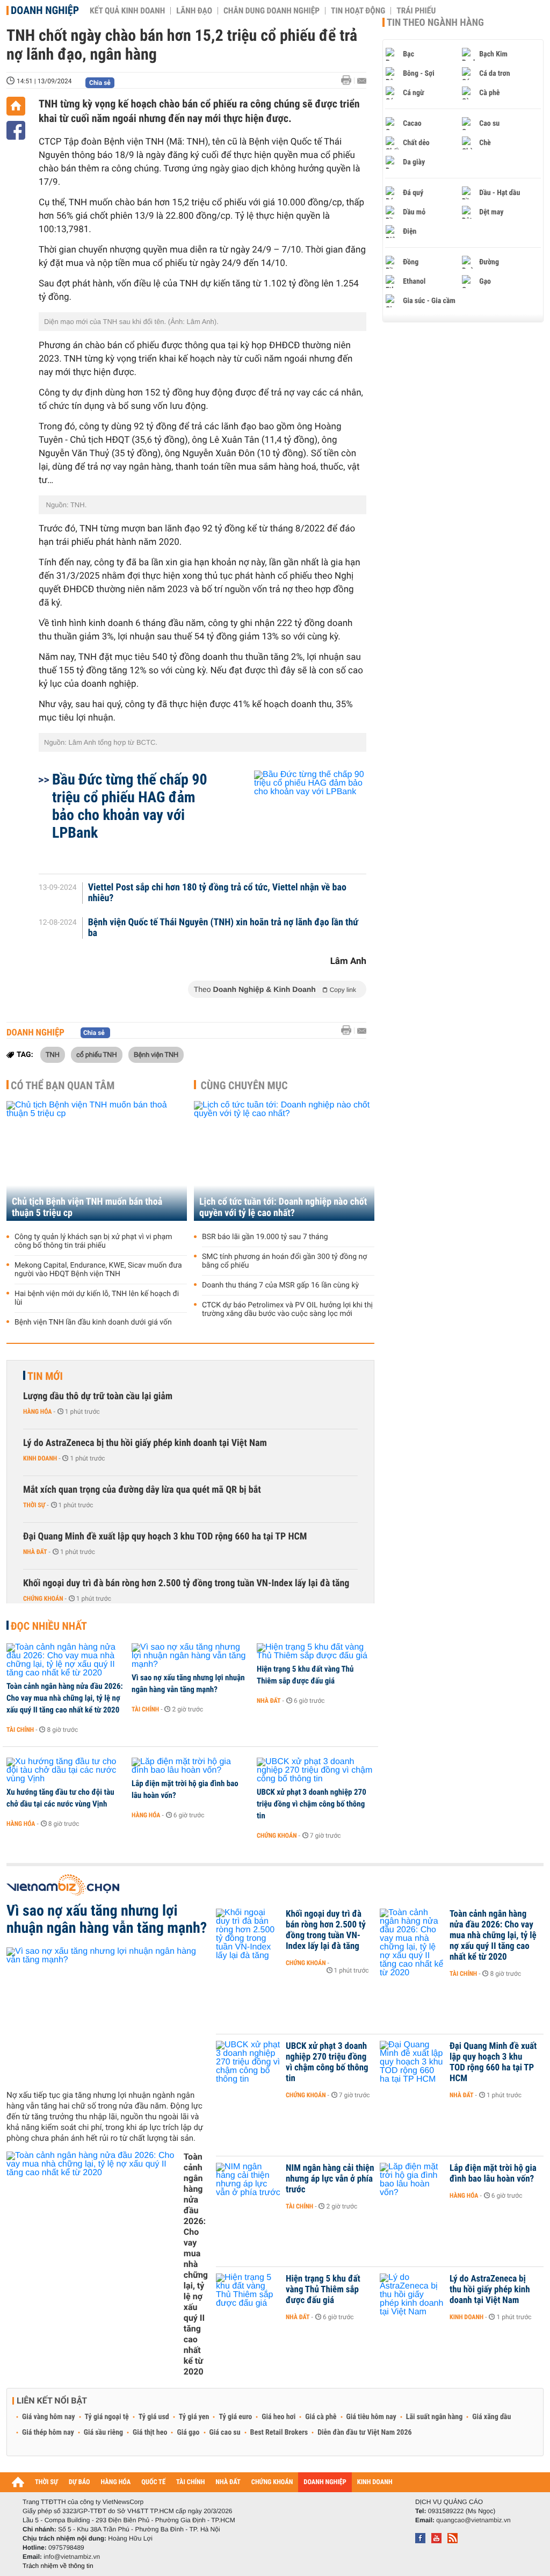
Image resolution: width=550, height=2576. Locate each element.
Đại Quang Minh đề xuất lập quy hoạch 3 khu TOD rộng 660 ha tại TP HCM (165, 1537)
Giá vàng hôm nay (49, 2417)
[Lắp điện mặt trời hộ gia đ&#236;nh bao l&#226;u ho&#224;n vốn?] (190, 1766)
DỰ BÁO (79, 2482)
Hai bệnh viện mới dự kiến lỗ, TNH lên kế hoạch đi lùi (97, 1298)
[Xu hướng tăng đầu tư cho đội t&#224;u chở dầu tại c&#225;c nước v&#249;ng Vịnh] (65, 1771)
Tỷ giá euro (235, 2417)
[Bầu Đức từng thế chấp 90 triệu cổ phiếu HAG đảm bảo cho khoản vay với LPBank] (297, 817)
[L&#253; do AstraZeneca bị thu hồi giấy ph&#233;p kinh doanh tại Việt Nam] (412, 2295)
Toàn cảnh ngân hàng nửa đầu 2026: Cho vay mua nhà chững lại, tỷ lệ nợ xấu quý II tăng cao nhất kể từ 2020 (65, 1698)
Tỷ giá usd (154, 2417)
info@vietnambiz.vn (72, 2557)
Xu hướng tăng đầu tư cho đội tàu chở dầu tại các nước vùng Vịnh (60, 1798)
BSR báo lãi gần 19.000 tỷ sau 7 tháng (265, 1237)
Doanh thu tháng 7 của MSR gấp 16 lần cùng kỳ (280, 1285)
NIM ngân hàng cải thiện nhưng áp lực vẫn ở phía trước (330, 2179)
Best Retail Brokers (279, 2433)
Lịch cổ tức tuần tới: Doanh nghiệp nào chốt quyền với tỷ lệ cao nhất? (283, 1207)
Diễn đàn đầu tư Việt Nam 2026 (364, 2433)
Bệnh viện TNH (156, 1054)
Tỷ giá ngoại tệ (107, 2417)
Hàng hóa (37, 1412)
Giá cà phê (321, 2417)
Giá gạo (188, 2433)
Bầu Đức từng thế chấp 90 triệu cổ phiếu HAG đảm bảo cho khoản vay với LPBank (130, 806)
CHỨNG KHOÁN (272, 2482)
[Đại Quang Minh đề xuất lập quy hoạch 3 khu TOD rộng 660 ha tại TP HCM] (412, 2062)
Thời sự (34, 1505)
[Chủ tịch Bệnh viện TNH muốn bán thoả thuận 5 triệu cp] (97, 1161)
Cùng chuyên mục (244, 1085)
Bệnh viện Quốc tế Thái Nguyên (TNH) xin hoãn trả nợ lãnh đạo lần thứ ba (223, 928)
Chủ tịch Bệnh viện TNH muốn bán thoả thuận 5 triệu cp (87, 1207)
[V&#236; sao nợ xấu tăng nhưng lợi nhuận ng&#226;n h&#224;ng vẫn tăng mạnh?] (190, 1656)
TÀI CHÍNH (190, 2482)
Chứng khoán (43, 1599)
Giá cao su (225, 2433)
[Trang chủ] (16, 106)
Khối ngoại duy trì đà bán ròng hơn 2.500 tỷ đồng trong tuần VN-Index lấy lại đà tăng (186, 1583)
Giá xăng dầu (491, 2417)
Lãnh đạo (194, 11)
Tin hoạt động (358, 11)
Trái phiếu (416, 11)
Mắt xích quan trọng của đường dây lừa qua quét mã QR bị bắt (142, 1490)
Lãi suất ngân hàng (434, 2417)
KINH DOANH (375, 2482)
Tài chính (20, 1730)
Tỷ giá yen (194, 2417)
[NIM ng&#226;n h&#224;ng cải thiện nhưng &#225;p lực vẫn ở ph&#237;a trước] (248, 2184)
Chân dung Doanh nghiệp (272, 11)
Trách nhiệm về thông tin (58, 2566)
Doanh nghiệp (45, 10)
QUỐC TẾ (153, 2482)
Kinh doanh (40, 1458)
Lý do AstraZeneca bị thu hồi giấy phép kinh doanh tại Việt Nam (145, 1443)
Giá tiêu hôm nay (371, 2417)
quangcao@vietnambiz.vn (473, 2520)
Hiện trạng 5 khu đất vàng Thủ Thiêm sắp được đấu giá (305, 1675)
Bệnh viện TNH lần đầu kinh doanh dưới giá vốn (93, 1322)
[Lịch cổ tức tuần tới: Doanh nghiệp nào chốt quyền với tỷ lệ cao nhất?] (284, 1161)
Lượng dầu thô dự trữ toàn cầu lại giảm (98, 1396)
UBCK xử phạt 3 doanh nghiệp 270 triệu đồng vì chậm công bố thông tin (312, 1804)
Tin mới (45, 1376)
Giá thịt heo (150, 2433)
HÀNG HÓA (116, 2482)
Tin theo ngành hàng (435, 23)
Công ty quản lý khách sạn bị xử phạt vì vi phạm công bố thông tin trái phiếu (93, 1241)
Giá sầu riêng (103, 2433)
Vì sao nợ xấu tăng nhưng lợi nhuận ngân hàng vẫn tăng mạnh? (188, 1683)
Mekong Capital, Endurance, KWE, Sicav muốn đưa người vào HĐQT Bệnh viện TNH (98, 1270)
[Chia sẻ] (16, 130)
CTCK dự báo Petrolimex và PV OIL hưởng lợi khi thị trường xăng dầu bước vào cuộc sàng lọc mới (287, 1309)
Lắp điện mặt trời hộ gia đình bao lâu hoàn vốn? (185, 1789)
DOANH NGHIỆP (325, 2482)
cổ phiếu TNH (96, 1054)
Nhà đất (35, 1552)
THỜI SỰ (46, 2482)
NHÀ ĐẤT (228, 2482)
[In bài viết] (349, 80)
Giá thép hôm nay (48, 2433)
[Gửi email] (362, 81)
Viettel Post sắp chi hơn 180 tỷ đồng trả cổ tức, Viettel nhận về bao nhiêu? (217, 893)
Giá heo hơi (278, 2417)
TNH (53, 1054)
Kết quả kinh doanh (127, 11)
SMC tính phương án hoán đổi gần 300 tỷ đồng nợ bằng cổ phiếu (284, 1261)
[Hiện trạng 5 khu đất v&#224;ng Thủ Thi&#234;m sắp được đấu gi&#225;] (316, 1652)
